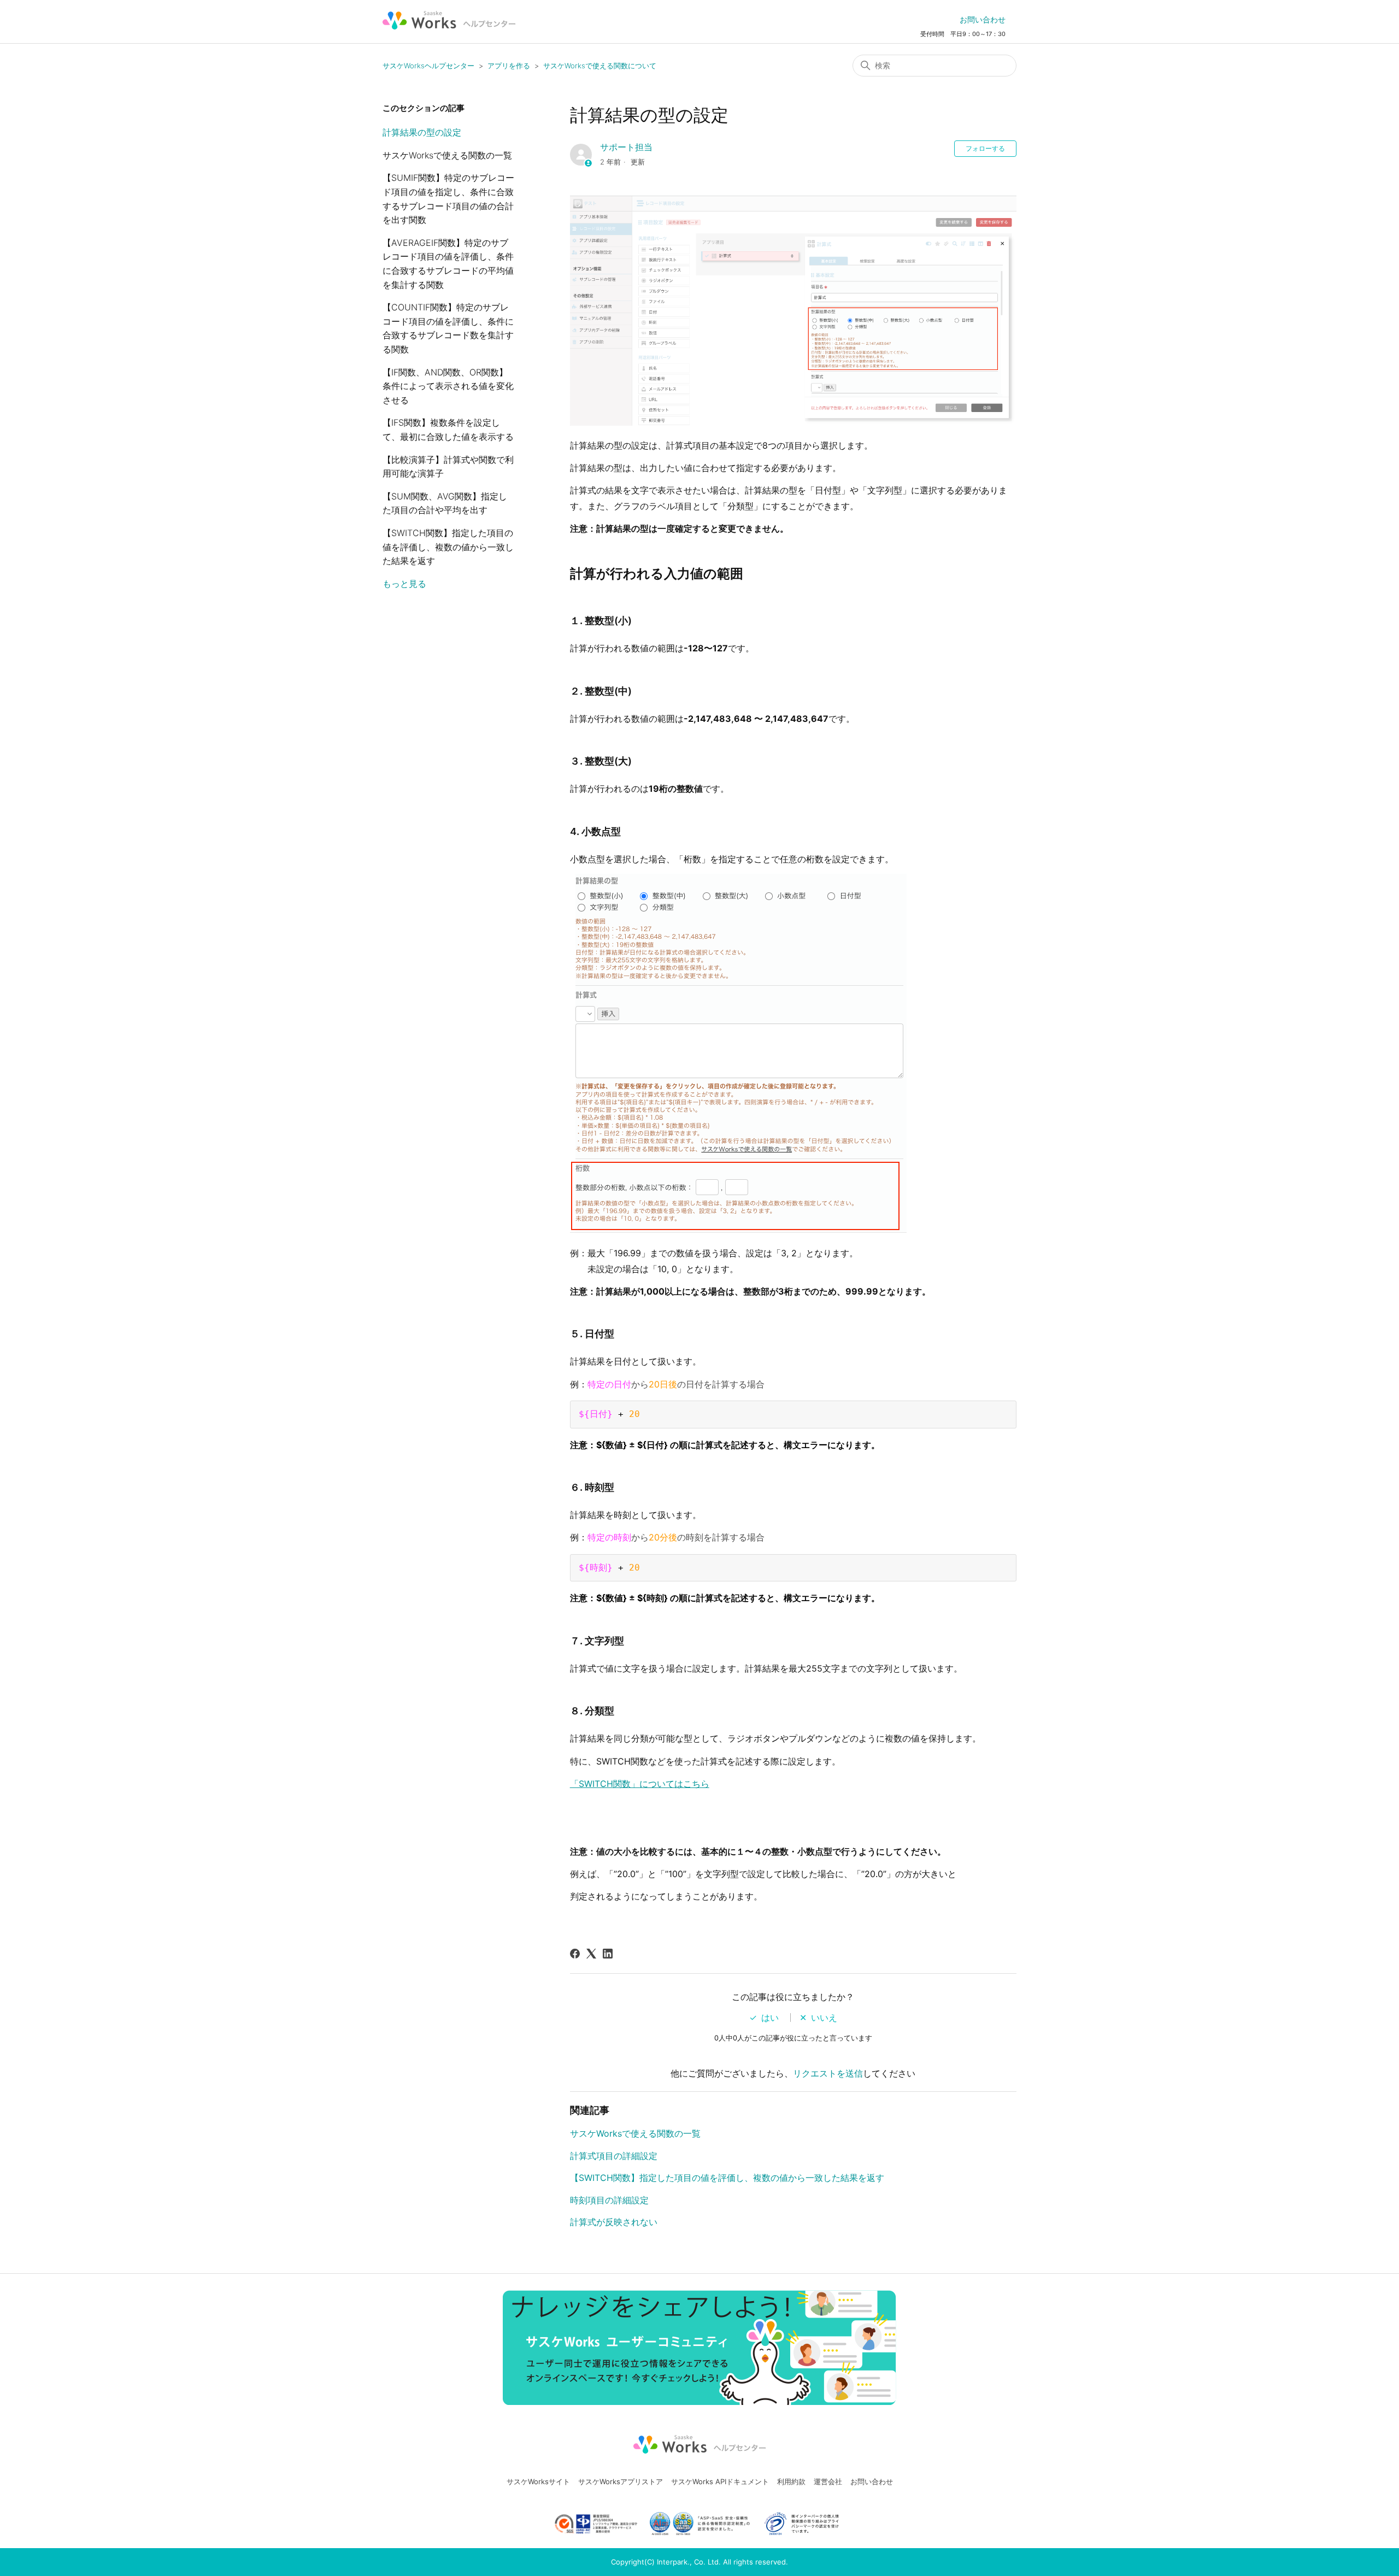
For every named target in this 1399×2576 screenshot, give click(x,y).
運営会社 (828, 2481)
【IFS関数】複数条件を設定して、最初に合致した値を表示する (448, 430)
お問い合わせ (983, 19)
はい (770, 2018)
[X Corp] (591, 1954)
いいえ (824, 2018)
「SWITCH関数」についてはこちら (640, 1784)
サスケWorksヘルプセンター (428, 66)
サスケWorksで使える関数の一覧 (447, 155)
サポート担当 (626, 147)
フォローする (985, 148)
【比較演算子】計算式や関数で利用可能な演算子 (448, 467)
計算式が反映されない (614, 2222)
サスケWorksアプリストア (621, 2481)
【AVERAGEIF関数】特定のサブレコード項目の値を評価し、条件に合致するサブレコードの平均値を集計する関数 (448, 264)
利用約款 (791, 2481)
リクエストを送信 (828, 2073)
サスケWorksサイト (538, 2481)
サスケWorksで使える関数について (600, 66)
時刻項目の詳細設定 (609, 2200)
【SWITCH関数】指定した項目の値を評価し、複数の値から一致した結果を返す (448, 547)
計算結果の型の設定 (422, 132)
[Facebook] (575, 1954)
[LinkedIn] (608, 1954)
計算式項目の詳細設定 (614, 2156)
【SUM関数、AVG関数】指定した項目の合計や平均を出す (445, 503)
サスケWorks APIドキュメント (720, 2481)
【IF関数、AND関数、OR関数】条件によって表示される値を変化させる (448, 386)
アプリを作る (509, 66)
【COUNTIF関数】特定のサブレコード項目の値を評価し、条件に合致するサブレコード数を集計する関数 (448, 328)
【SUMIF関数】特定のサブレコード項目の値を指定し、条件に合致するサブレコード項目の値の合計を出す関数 (448, 199)
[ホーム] (449, 20)
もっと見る (404, 584)
